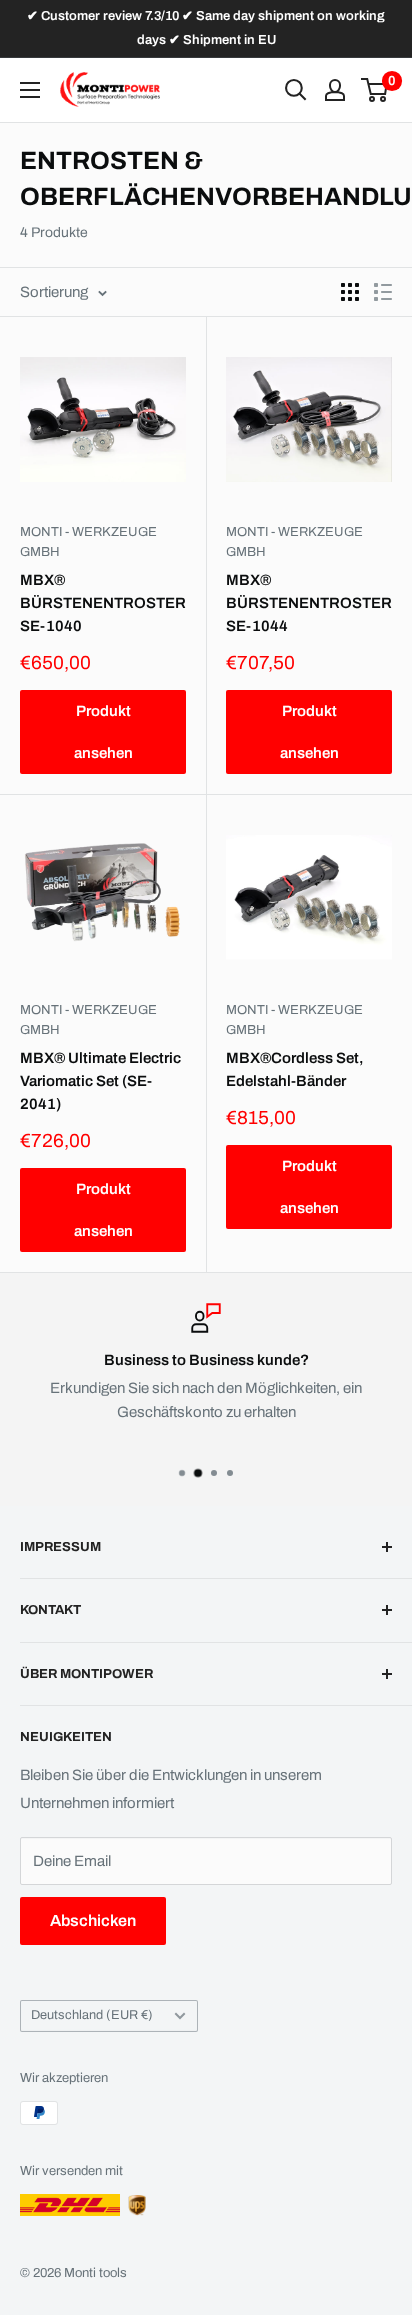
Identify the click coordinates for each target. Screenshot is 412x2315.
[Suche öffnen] (296, 90)
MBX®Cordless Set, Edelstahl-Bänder (295, 1069)
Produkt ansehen (103, 732)
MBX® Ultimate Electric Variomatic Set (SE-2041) (100, 1081)
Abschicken (93, 1920)
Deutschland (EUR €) (92, 2015)
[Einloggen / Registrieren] (335, 90)
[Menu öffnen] (30, 90)
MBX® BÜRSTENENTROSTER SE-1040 (103, 603)
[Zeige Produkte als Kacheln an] (350, 292)
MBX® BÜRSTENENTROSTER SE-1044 (309, 603)
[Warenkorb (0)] (375, 90)
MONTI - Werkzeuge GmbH (88, 542)
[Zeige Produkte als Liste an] (383, 292)
